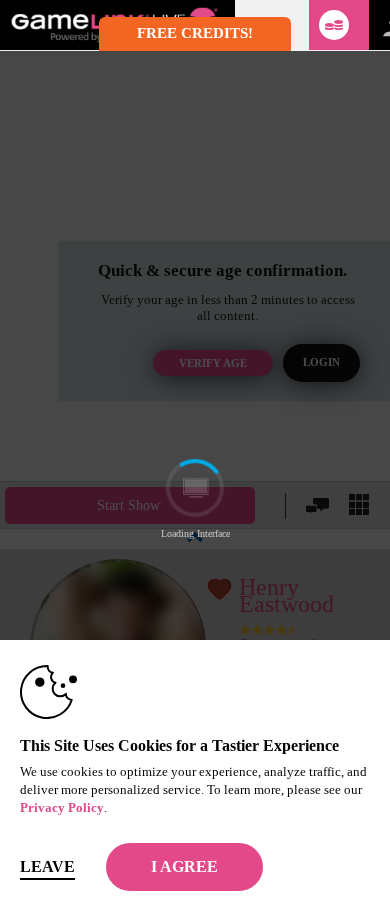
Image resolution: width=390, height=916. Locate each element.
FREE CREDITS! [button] (195, 33)
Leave (47, 866)
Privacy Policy (62, 807)
